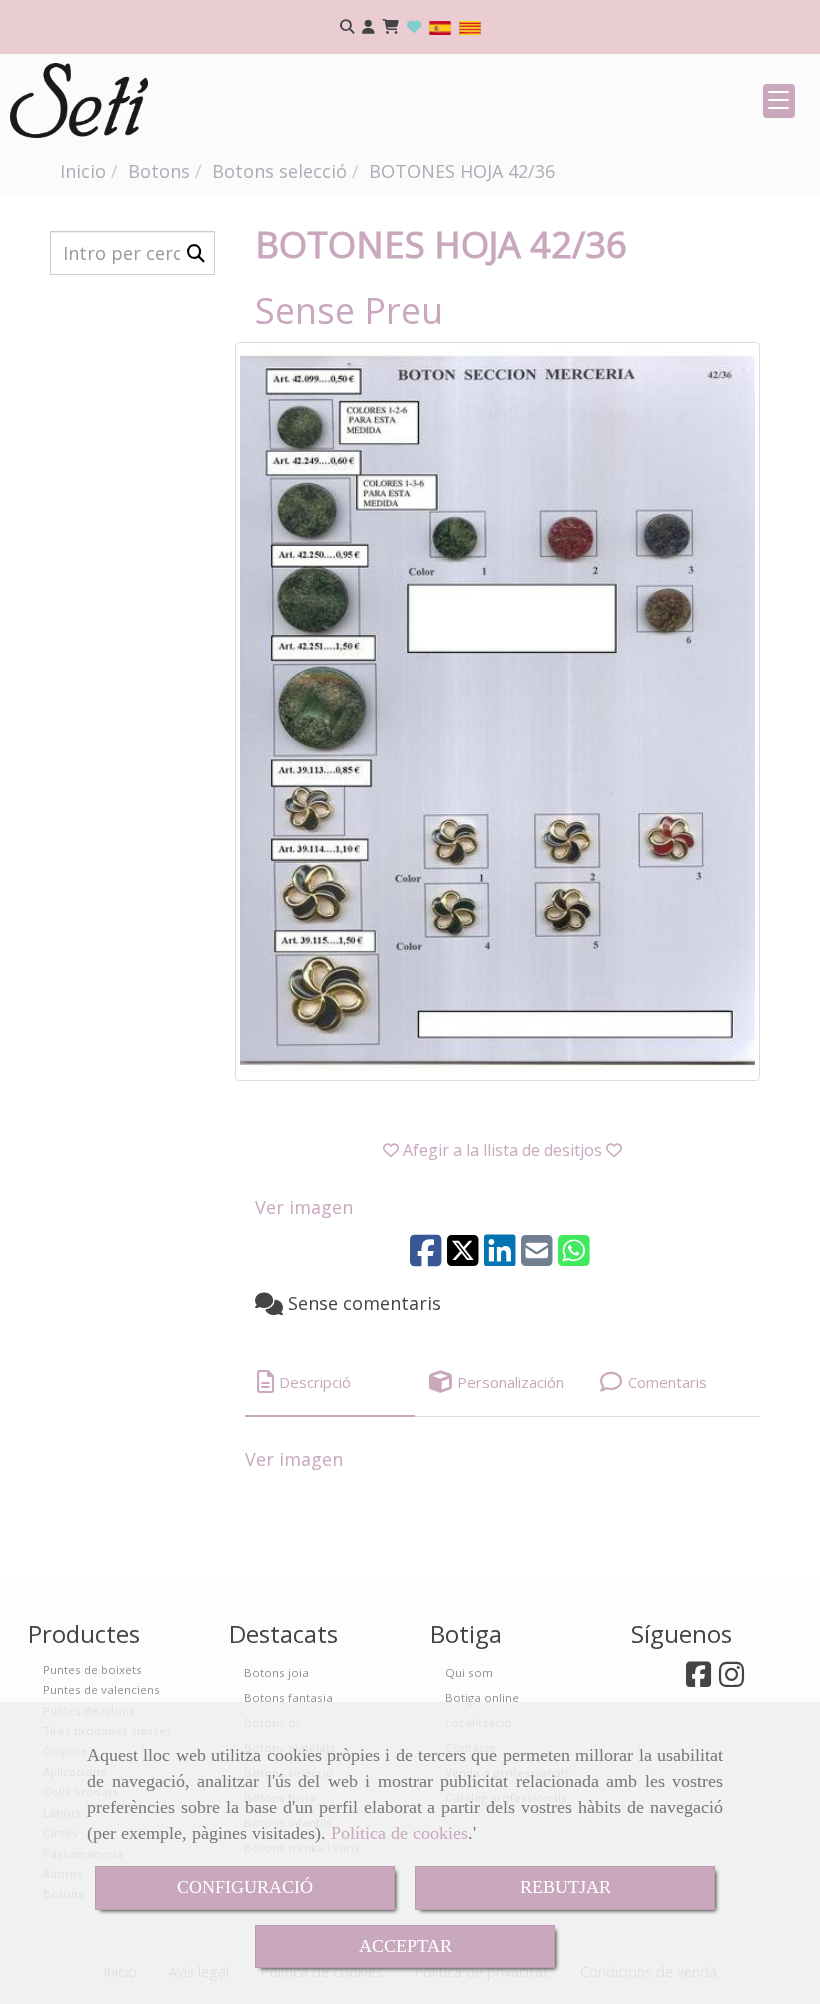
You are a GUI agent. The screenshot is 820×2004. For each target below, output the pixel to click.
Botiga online (482, 1697)
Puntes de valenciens (101, 1689)
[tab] (330, 1382)
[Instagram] (731, 1679)
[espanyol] (440, 26)
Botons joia (276, 1672)
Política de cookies (399, 1833)
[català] (470, 26)
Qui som (469, 1672)
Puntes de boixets (92, 1669)
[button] (368, 27)
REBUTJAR (565, 1887)
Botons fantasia (288, 1697)
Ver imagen (304, 1207)
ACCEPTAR (405, 1946)
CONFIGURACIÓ (245, 1887)
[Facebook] (698, 1679)
